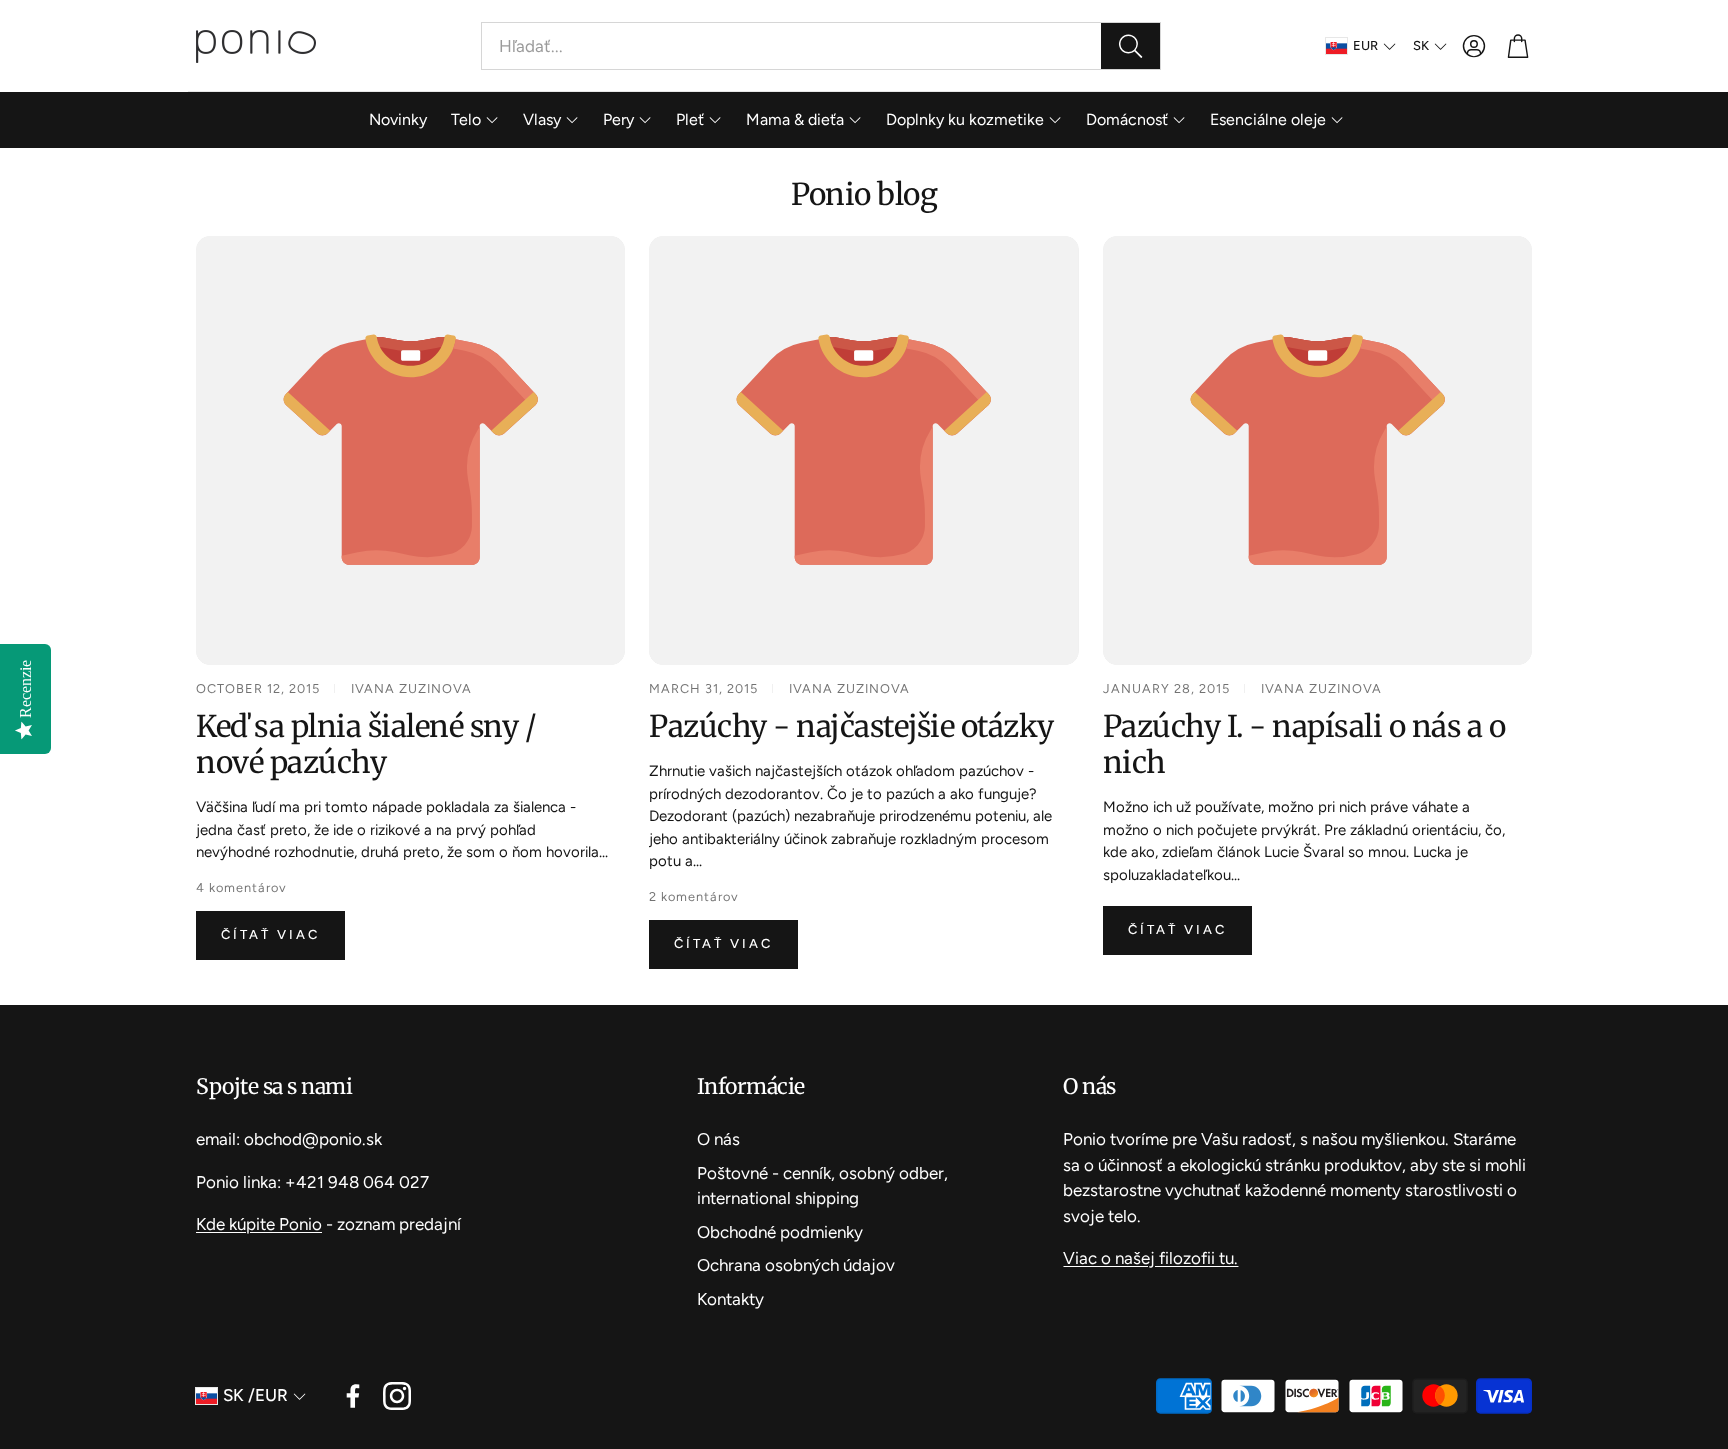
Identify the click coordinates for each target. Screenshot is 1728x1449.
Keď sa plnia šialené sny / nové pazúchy (366, 744)
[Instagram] (397, 1396)
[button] (821, 46)
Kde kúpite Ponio (259, 1224)
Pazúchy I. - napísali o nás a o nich (1304, 744)
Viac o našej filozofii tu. (1150, 1258)
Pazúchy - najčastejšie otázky (851, 726)
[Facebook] (353, 1396)
